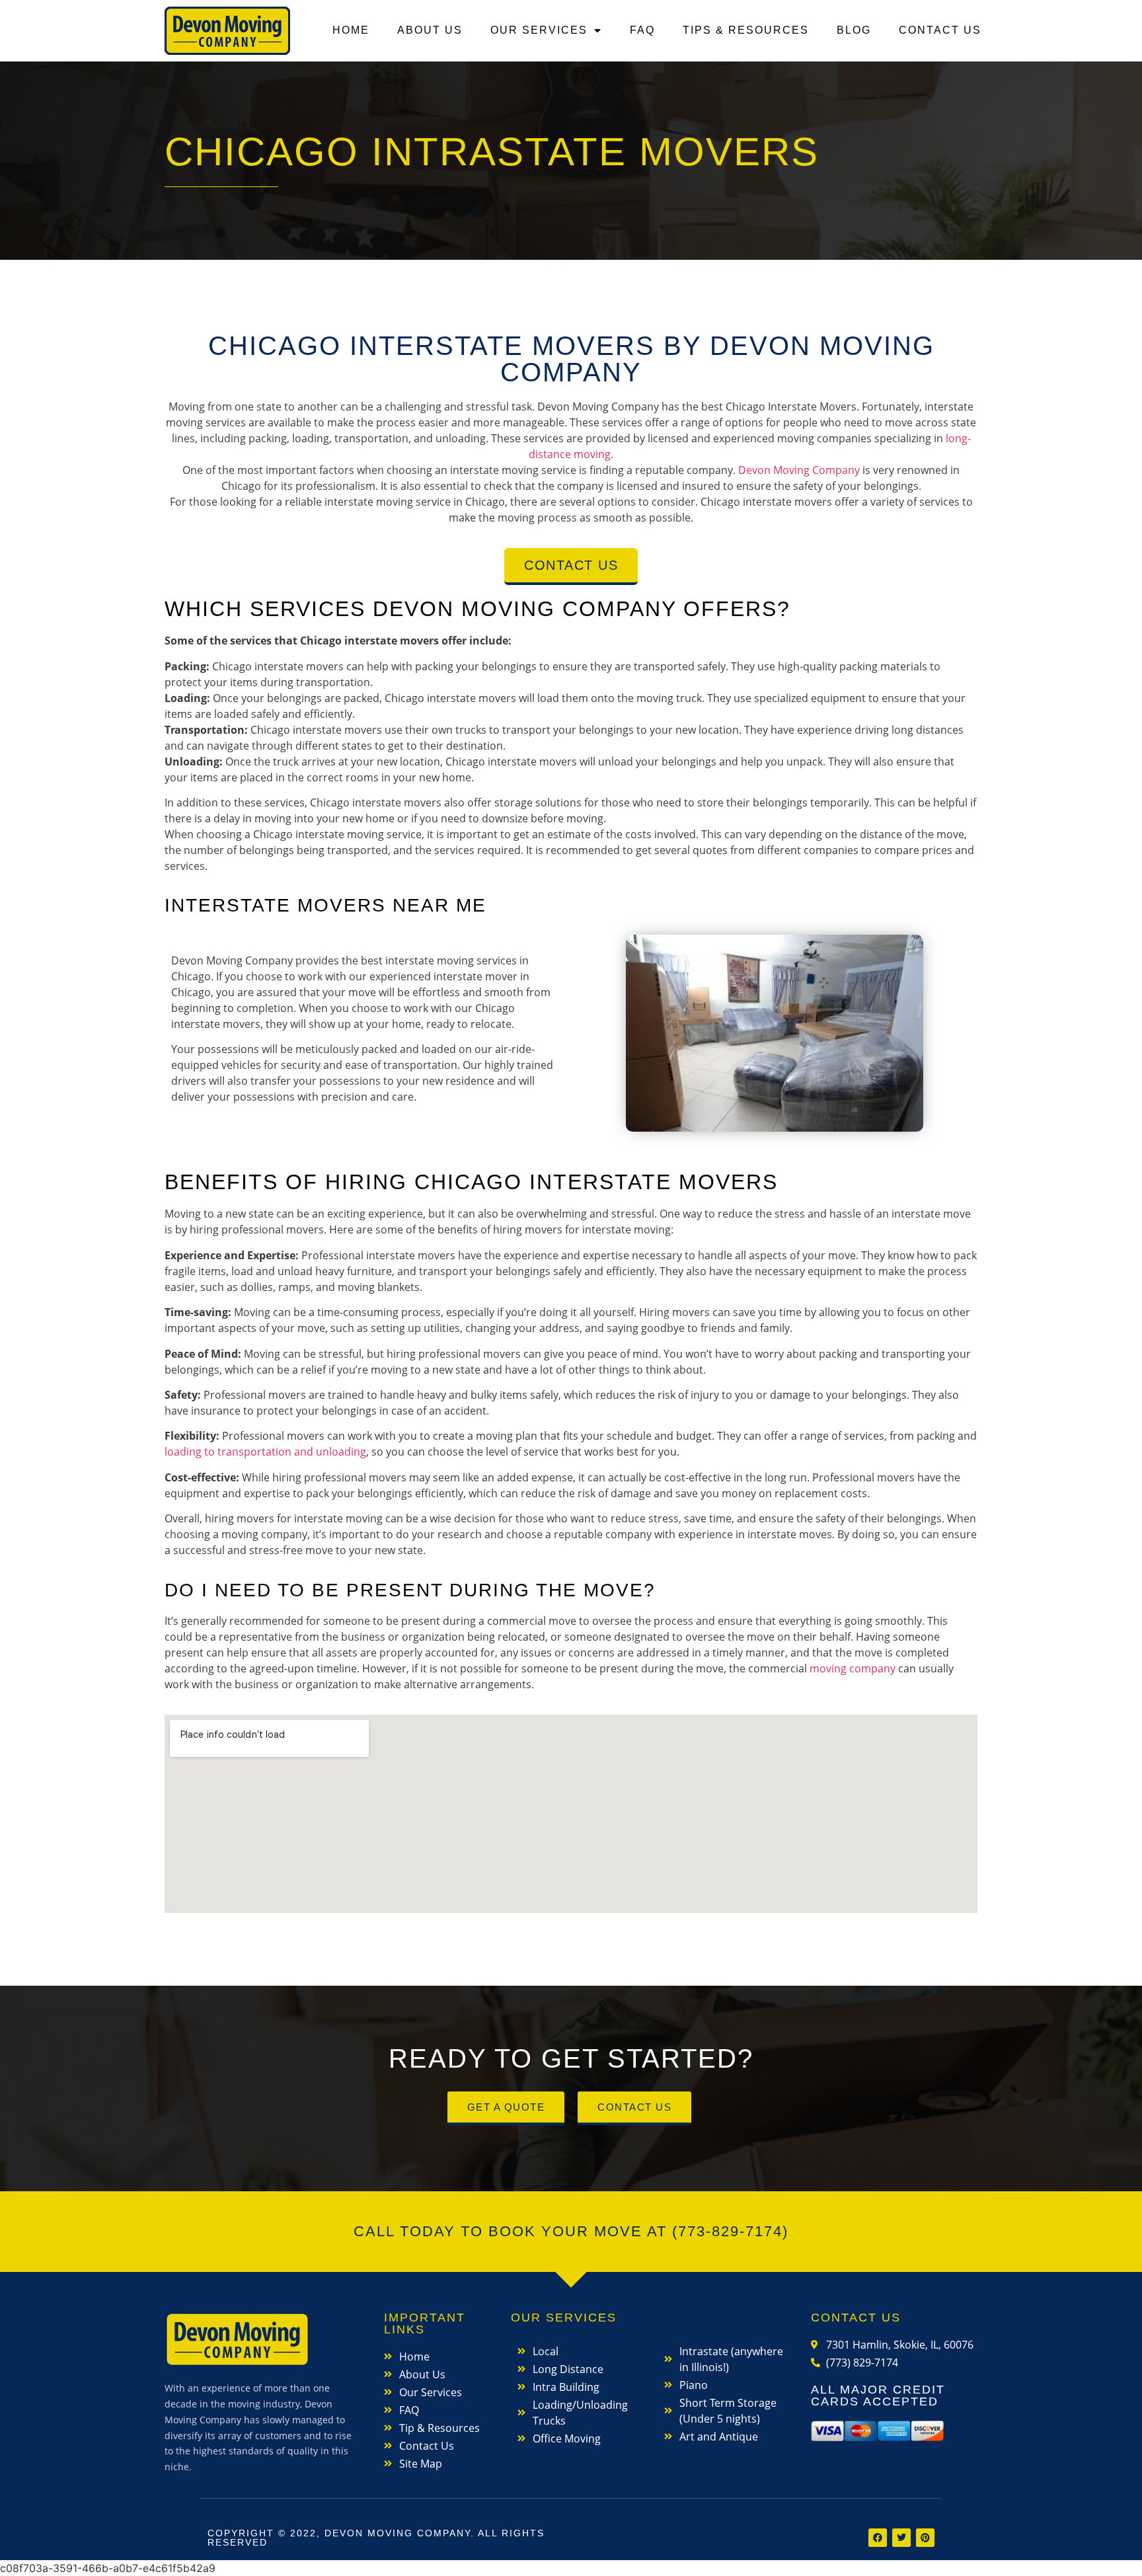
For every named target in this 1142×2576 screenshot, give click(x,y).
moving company (853, 1668)
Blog (854, 30)
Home (351, 30)
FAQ (642, 30)
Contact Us (940, 30)
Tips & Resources (746, 30)
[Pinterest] (925, 2538)
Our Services (539, 30)
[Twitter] (901, 2538)
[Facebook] (878, 2538)
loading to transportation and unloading (265, 1452)
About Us (430, 30)
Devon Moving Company (799, 470)
